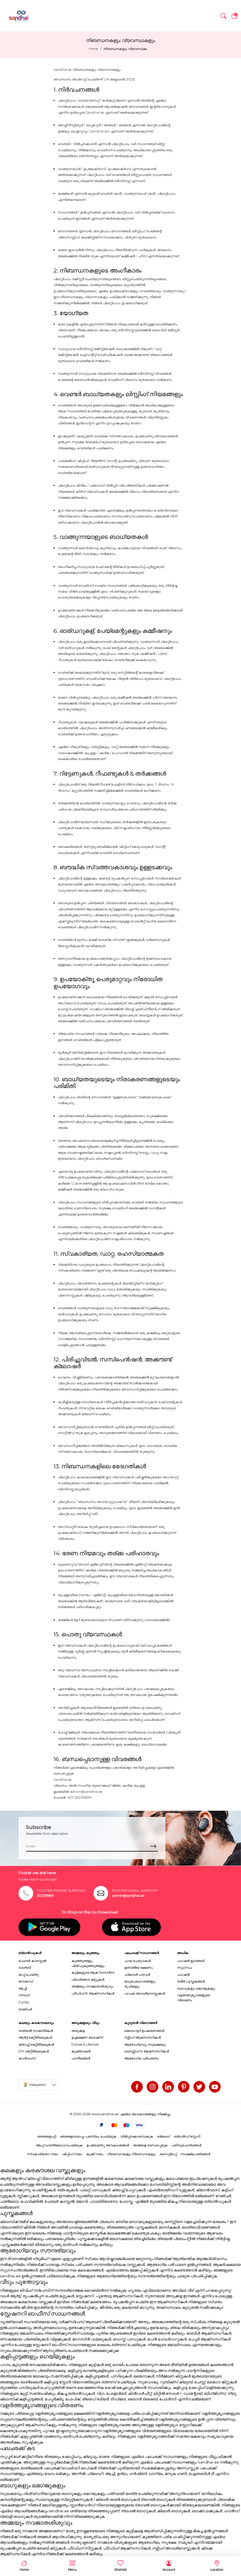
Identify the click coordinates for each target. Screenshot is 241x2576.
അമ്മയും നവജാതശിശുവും (92, 1986)
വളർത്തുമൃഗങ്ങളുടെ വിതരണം (194, 1998)
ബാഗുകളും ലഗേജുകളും (196, 1988)
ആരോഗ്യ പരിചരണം (142, 2058)
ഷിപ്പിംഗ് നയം (72, 2154)
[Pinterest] (184, 2087)
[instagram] (153, 2087)
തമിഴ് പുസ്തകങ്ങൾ (191, 1981)
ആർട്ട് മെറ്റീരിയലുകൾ (35, 2037)
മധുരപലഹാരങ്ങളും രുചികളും (140, 1984)
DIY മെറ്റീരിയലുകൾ (34, 2051)
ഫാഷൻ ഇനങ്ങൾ (191, 1961)
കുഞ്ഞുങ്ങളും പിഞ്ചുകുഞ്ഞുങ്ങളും (88, 1963)
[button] (223, 16)
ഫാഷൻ (183, 1975)
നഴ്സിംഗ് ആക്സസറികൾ (143, 2037)
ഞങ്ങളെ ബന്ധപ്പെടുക (150, 2145)
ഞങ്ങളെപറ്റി (47, 2136)
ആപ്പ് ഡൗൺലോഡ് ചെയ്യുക (59, 2145)
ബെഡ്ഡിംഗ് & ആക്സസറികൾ (147, 2051)
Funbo (24, 2002)
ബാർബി (25, 1968)
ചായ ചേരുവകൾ (138, 1961)
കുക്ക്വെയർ (81, 2051)
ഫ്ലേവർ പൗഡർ (137, 1975)
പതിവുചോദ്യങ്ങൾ (186, 2145)
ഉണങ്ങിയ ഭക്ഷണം (139, 1968)
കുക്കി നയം (95, 2154)
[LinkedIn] (168, 2087)
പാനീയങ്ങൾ (81, 2058)
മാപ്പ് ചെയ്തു (29, 1975)
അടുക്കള (78, 2031)
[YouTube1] (215, 2087)
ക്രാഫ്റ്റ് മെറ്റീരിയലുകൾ (36, 2044)
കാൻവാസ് (27, 2058)
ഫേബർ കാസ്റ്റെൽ (32, 1961)
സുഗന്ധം (185, 1968)
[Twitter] (199, 2087)
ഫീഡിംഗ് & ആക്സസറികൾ (93, 1993)
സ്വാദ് (24, 1995)
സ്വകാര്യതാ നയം (43, 2154)
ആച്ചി (23, 1988)
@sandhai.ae (92, 1792)
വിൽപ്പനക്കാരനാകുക (137, 2136)
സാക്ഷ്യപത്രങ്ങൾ (195, 2154)
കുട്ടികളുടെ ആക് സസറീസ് (93, 1973)
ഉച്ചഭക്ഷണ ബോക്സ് (87, 2037)
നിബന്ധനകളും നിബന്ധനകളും (132, 2154)
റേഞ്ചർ (25, 2009)
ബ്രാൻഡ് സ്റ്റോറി (187, 2136)
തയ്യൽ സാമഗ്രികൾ (36, 2031)
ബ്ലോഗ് (163, 2136)
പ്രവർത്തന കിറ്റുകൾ (88, 1980)
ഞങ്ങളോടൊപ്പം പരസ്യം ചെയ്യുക (88, 2136)
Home (93, 49)
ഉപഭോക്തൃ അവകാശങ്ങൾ (108, 2145)
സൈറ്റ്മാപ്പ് (168, 2154)
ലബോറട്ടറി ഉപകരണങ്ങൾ (144, 2031)
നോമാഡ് (26, 1981)
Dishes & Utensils (85, 2044)
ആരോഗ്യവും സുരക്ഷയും (145, 2044)
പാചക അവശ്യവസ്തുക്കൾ (145, 1993)
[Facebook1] (137, 2087)
